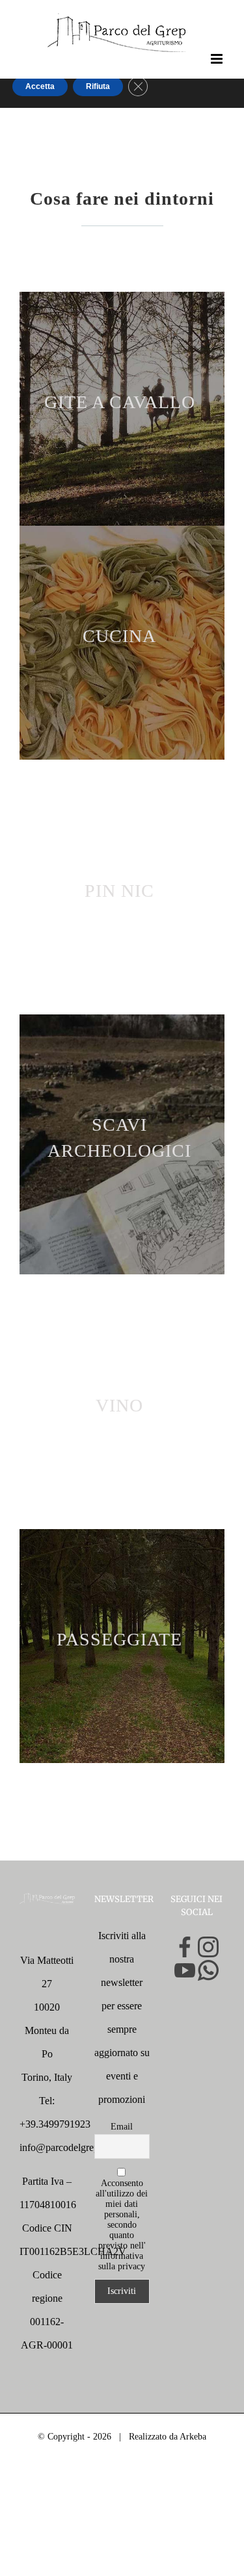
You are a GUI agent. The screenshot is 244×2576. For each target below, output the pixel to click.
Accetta (40, 86)
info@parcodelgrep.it (63, 2147)
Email (122, 2127)
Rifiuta (98, 86)
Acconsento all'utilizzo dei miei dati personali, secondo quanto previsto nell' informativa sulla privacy (122, 2225)
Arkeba (193, 2437)
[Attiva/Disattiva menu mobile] (218, 59)
